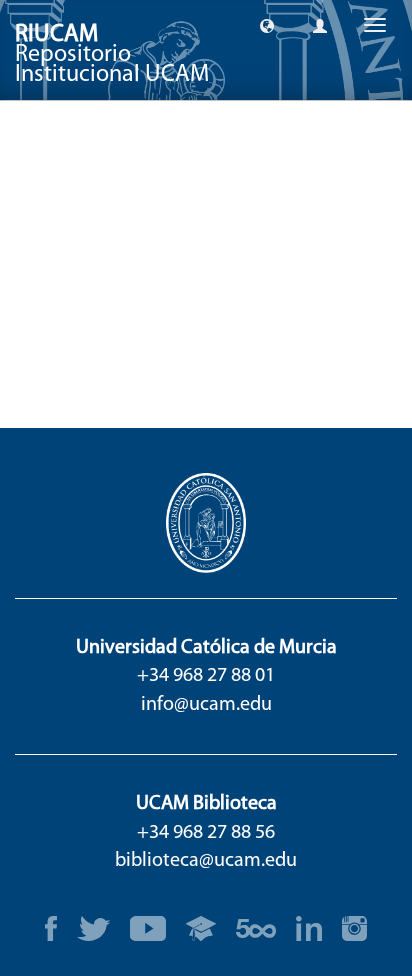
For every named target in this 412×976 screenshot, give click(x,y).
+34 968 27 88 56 (206, 833)
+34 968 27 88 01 (206, 676)
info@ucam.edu (206, 705)
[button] (267, 25)
